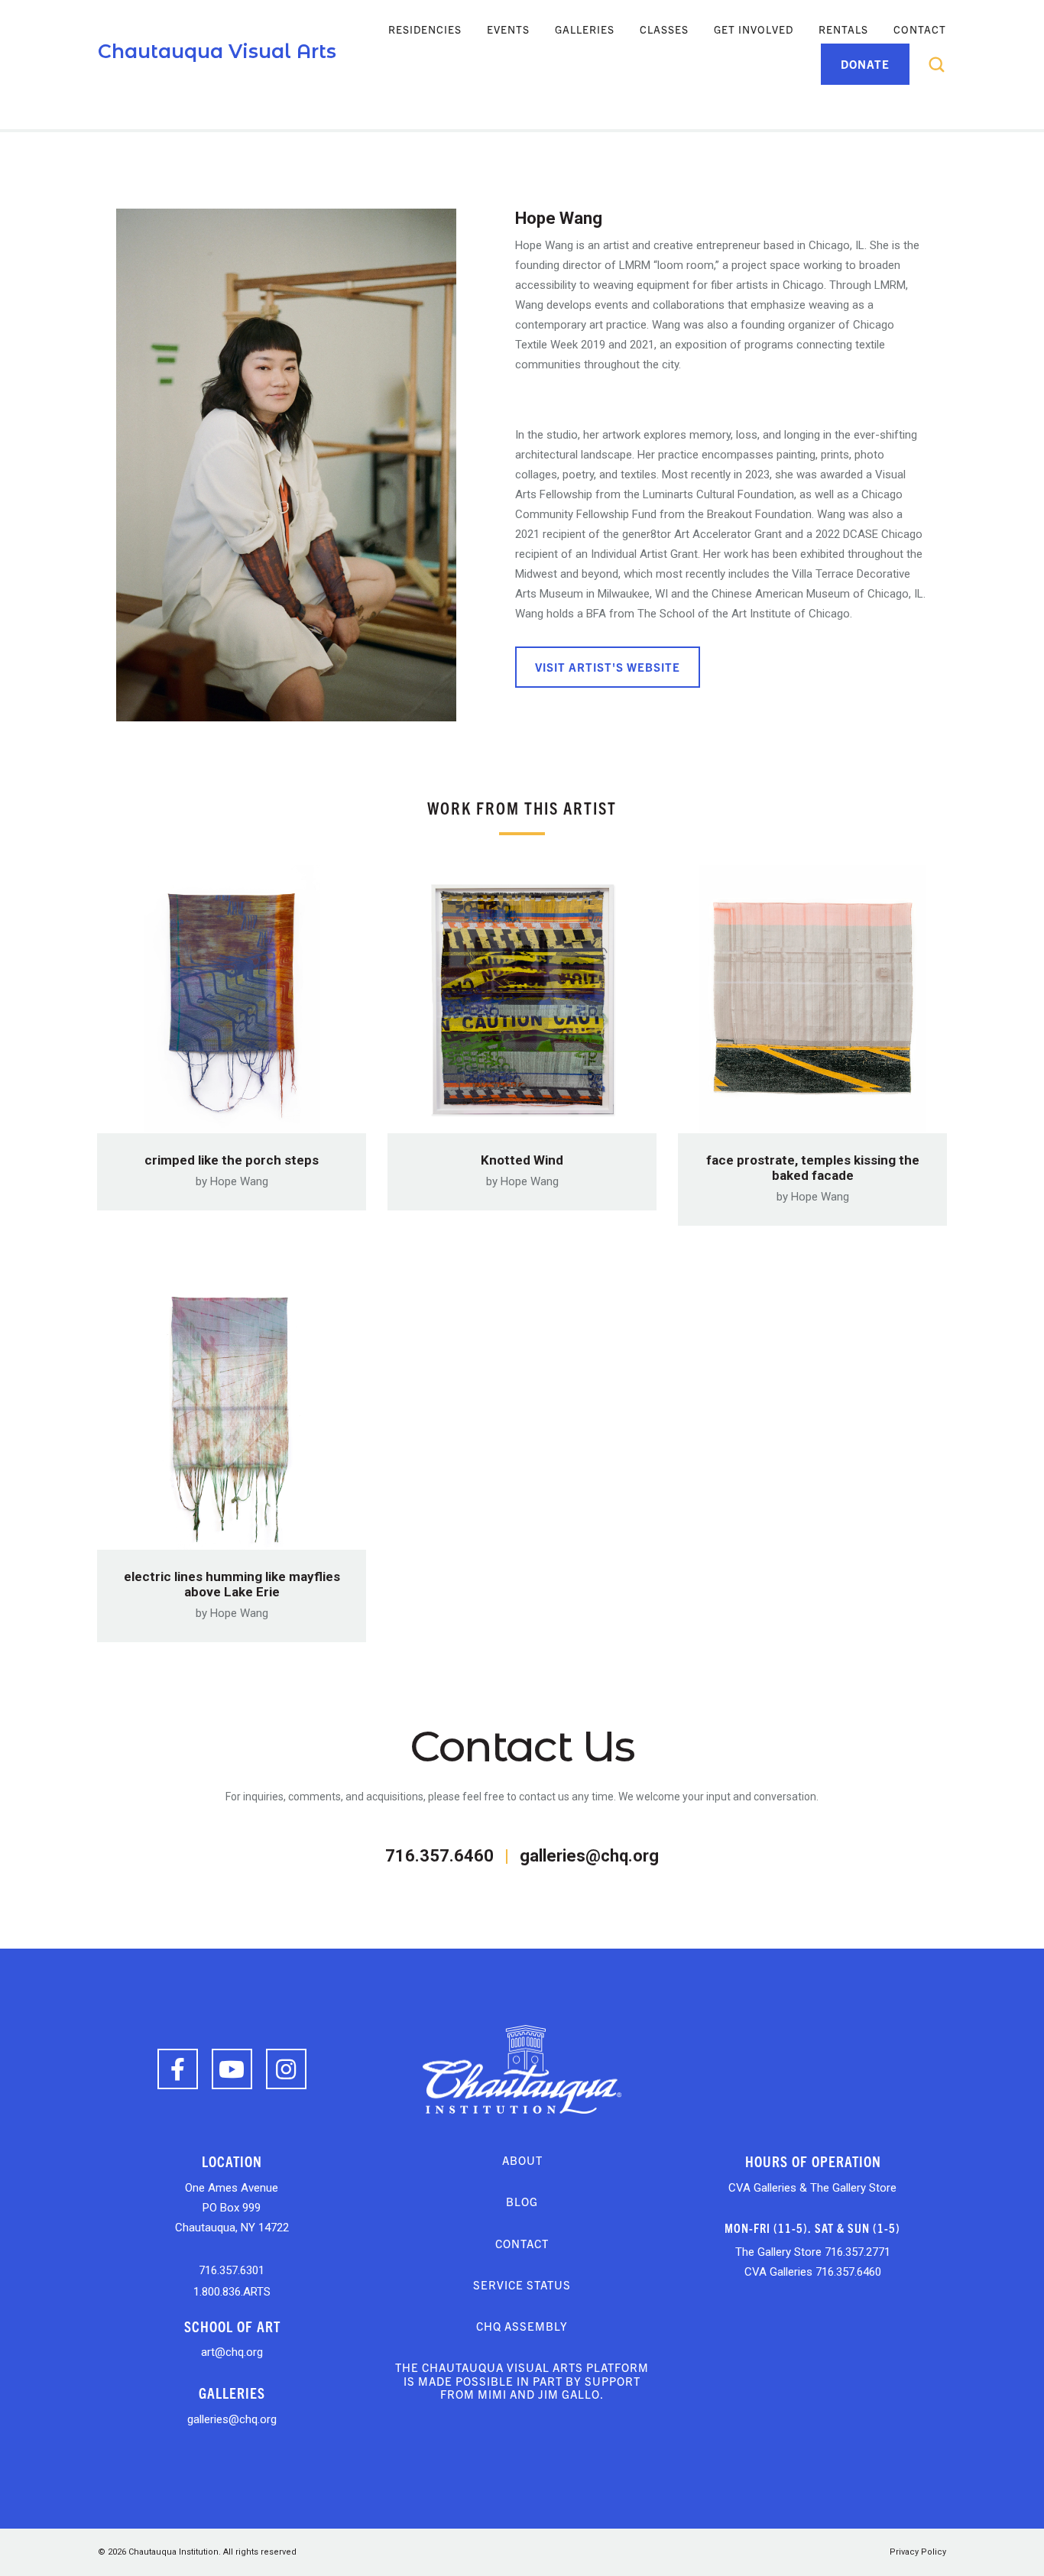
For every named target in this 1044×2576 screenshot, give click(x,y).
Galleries (585, 29)
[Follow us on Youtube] (232, 2069)
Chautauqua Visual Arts (217, 51)
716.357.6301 (232, 2270)
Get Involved (754, 29)
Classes (664, 29)
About (522, 2160)
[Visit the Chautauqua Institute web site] (522, 2068)
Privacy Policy (918, 2552)
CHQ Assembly (522, 2326)
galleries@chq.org (589, 1856)
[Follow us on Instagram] (286, 2069)
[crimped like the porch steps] (232, 994)
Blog (522, 2201)
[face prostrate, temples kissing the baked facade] (812, 994)
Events (508, 29)
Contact (920, 29)
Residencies (425, 29)
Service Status (522, 2284)
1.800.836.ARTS (232, 2292)
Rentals (843, 29)
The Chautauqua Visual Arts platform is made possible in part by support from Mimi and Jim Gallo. (522, 2380)
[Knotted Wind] (522, 994)
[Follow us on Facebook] (178, 2069)
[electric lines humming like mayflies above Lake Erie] (232, 1411)
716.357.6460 (439, 1856)
